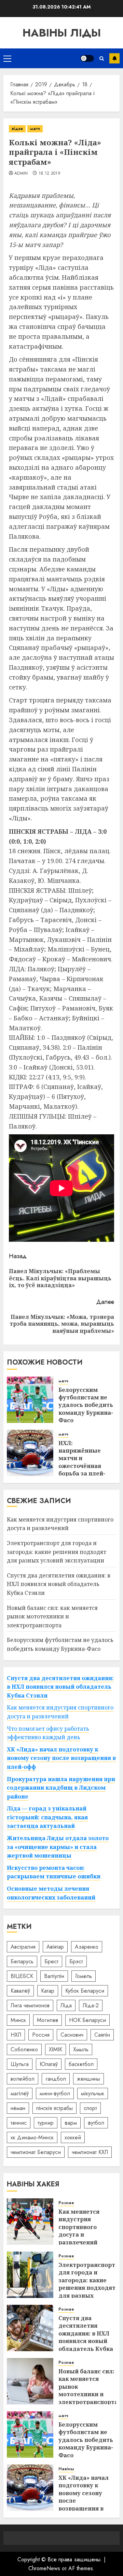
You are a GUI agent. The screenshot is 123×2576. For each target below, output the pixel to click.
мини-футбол (55, 2093)
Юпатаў (49, 2064)
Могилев (47, 2020)
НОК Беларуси (87, 2020)
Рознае (66, 2203)
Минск (18, 2020)
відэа (17, 129)
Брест (51, 1961)
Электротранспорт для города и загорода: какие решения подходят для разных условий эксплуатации (57, 1552)
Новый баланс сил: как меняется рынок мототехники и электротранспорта (52, 1617)
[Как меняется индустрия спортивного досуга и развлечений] (30, 2222)
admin (21, 174)
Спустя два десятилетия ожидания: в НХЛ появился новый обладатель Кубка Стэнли (59, 1584)
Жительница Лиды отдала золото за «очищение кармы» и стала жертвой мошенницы (58, 1847)
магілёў (20, 2093)
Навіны (66, 2469)
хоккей (73, 2137)
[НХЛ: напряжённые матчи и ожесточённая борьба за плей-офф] (30, 1453)
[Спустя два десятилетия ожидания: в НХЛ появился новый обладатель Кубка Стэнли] (30, 2328)
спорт (90, 2108)
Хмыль (81, 2049)
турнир (46, 2123)
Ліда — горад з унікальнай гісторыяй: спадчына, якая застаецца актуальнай (47, 1817)
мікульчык (93, 2093)
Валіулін (54, 1976)
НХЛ (16, 2035)
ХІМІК (56, 2049)
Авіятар (55, 1947)
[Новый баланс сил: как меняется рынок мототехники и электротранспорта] (30, 2381)
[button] (7, 58)
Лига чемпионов (30, 2005)
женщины (88, 2079)
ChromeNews (44, 2568)
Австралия (23, 1947)
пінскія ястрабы (54, 2108)
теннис (19, 2123)
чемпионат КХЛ (90, 2152)
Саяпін (102, 2035)
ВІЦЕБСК (22, 1976)
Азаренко (87, 1947)
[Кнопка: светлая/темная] (87, 58)
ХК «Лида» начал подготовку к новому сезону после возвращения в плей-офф (61, 1758)
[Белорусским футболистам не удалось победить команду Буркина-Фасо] (30, 1400)
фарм (71, 2123)
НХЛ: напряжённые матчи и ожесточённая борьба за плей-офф (82, 1462)
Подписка (114, 58)
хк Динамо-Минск (32, 2137)
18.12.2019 (50, 174)
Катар (48, 1991)
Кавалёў (20, 1991)
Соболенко (24, 2049)
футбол (96, 2123)
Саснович (72, 2035)
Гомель (84, 1976)
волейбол (23, 2079)
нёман (18, 2108)
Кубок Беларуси (85, 1991)
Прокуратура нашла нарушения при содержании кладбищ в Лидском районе (61, 1788)
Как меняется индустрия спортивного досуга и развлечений (60, 1524)
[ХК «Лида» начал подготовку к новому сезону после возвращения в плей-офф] (30, 2488)
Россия (41, 2035)
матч (35, 129)
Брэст (76, 1961)
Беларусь (22, 1961)
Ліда (66, 2005)
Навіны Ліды (62, 33)
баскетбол (81, 2064)
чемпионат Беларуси (36, 2152)
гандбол (56, 2079)
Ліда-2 (91, 2005)
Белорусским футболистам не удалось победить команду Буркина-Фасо (86, 1405)
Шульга (20, 2064)
